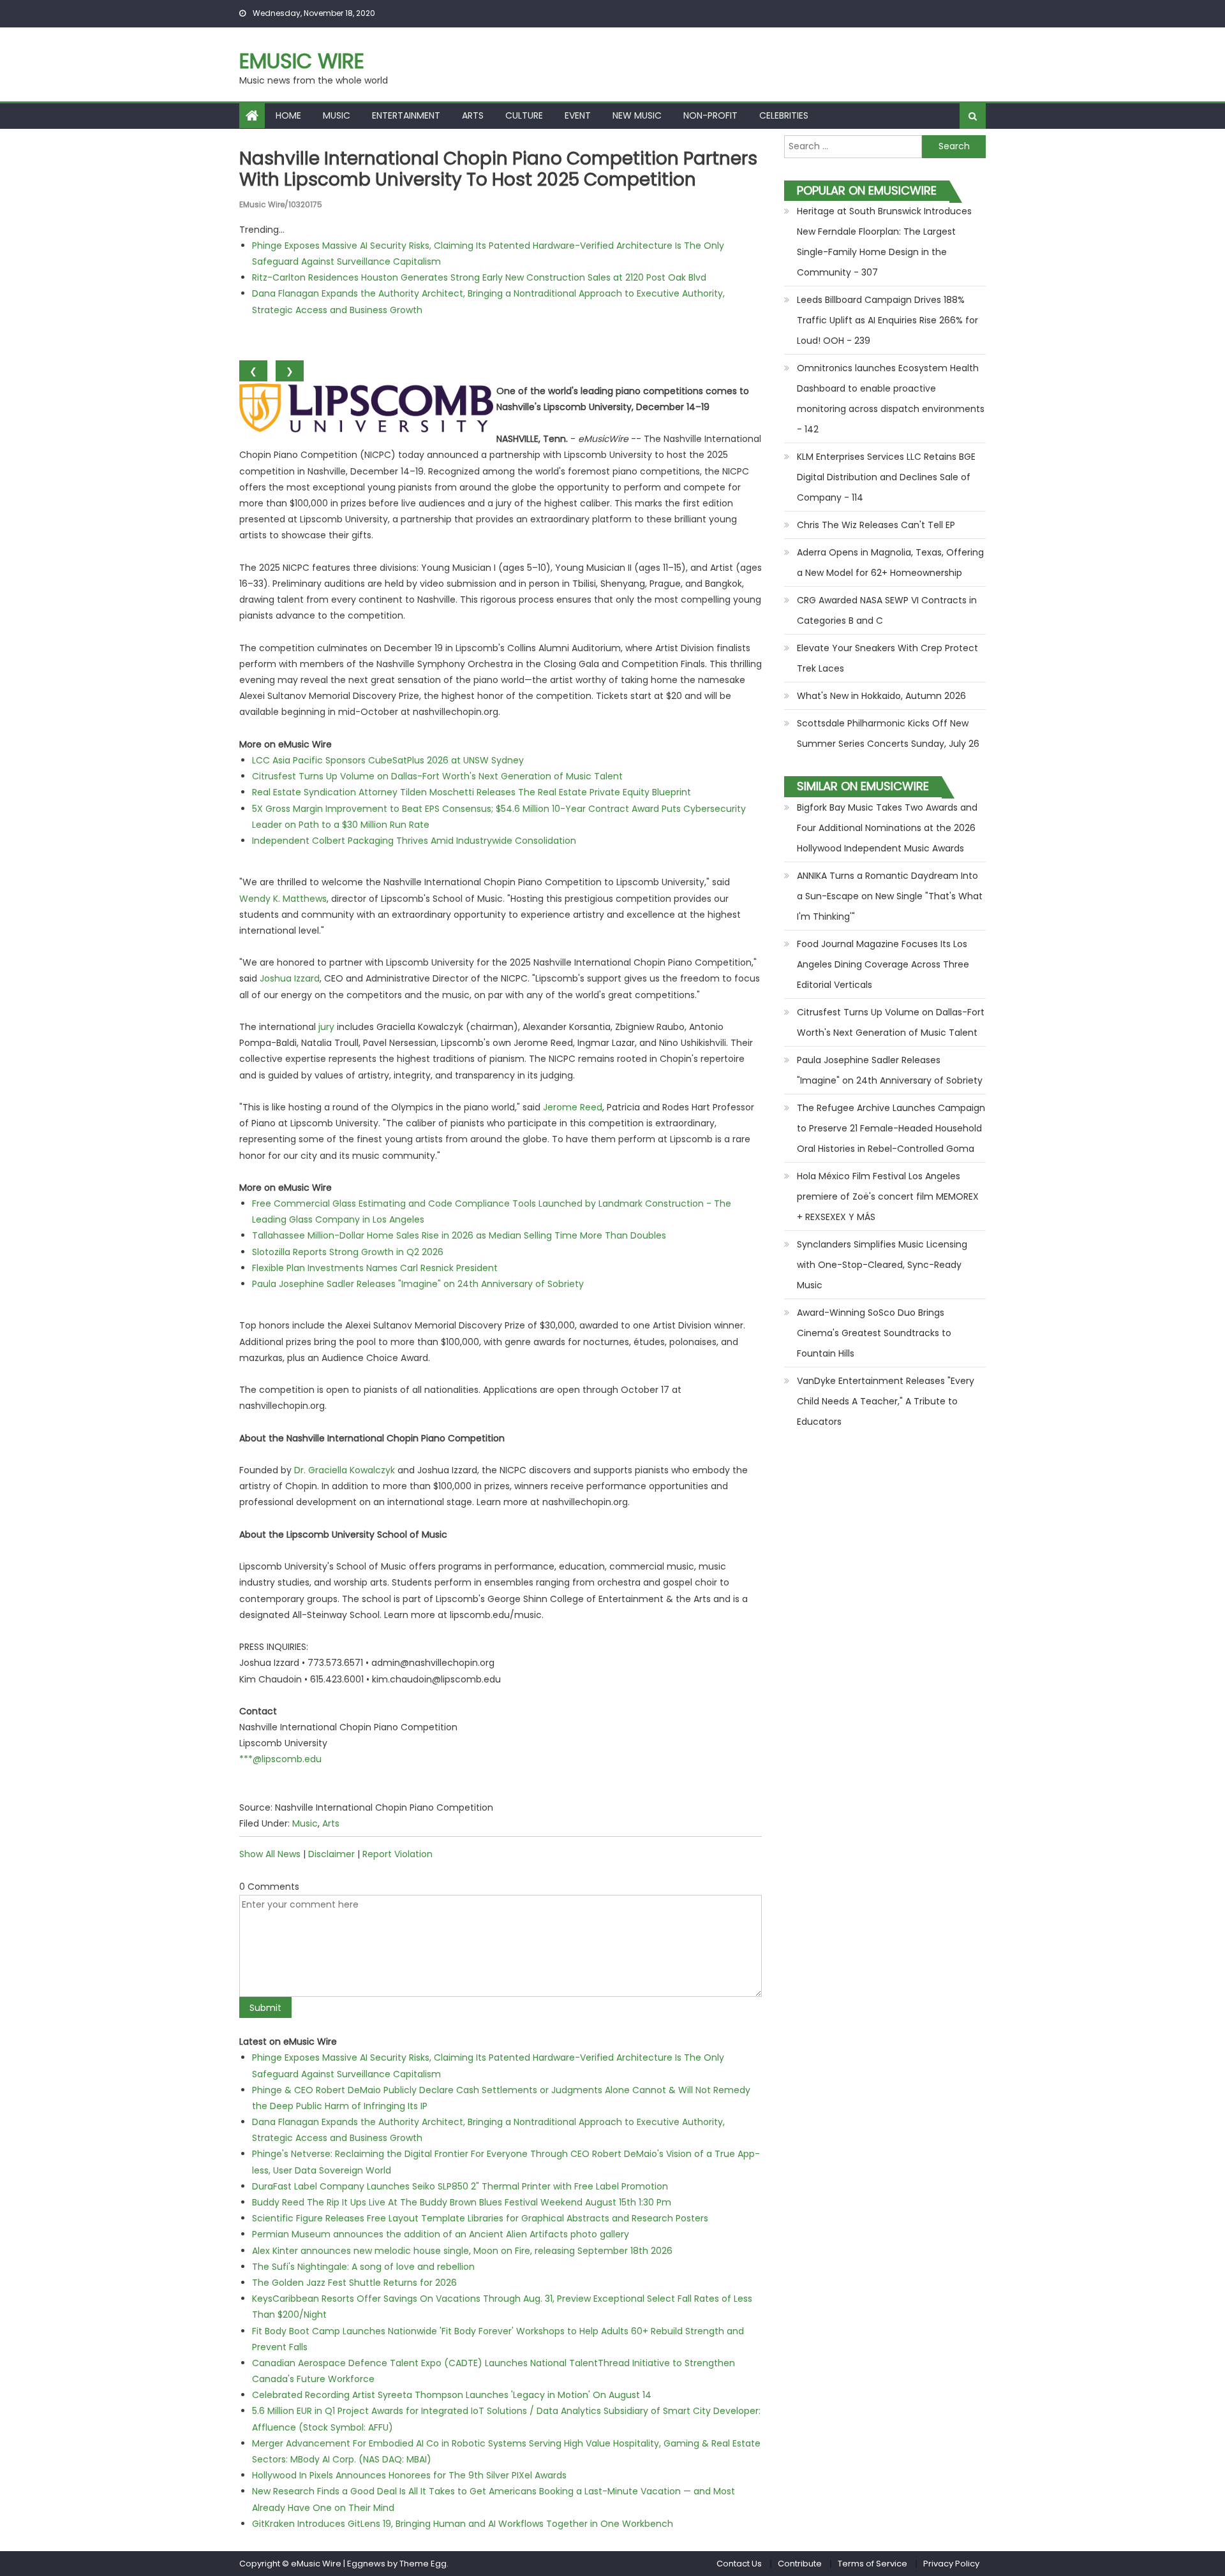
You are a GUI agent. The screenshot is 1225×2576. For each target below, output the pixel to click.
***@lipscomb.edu (280, 1759)
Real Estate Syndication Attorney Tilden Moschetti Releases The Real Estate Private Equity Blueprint (471, 792)
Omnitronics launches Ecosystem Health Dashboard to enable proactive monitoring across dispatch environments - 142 (891, 399)
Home (288, 115)
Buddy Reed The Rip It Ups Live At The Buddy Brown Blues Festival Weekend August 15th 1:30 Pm (462, 2202)
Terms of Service (872, 2564)
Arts (473, 115)
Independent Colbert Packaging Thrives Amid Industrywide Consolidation (414, 841)
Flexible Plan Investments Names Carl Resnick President (375, 1268)
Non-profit (710, 115)
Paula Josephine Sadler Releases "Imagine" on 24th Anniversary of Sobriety (418, 1284)
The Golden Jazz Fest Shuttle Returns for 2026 (354, 2283)
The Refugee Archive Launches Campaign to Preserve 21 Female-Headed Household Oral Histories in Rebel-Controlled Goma (891, 1128)
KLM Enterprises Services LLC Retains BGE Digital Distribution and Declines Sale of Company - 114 (886, 477)
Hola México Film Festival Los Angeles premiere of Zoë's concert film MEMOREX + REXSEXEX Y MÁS (888, 1196)
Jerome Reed (573, 1107)
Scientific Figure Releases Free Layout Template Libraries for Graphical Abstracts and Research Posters (480, 2218)
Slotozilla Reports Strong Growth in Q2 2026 (348, 1252)
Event (578, 115)
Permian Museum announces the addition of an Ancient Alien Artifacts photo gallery (441, 2234)
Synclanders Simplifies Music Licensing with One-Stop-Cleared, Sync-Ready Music (882, 1265)
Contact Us (739, 2564)
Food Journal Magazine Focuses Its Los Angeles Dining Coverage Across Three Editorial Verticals (883, 964)
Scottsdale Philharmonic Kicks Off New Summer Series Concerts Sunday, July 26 (888, 733)
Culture (524, 115)
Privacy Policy (951, 2564)
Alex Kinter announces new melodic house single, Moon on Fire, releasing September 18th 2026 (462, 2251)
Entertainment (406, 115)
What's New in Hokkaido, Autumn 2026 (881, 696)
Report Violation (397, 1854)
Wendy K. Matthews (283, 899)
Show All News (270, 1854)
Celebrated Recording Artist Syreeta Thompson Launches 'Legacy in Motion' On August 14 (452, 2395)
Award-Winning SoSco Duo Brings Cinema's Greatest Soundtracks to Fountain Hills (874, 1333)
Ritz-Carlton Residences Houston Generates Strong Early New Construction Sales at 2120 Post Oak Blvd (479, 277)
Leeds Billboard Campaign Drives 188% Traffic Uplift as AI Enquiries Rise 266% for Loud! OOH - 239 (887, 320)
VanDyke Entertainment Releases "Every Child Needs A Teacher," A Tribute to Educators (886, 1401)
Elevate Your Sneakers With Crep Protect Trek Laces (887, 658)
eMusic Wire (302, 61)
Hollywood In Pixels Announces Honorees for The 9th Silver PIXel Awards (409, 2475)
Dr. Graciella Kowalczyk (345, 1470)
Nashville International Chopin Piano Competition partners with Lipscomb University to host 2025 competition (498, 169)
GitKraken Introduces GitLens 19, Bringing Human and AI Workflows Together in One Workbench (463, 2524)
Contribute (800, 2564)
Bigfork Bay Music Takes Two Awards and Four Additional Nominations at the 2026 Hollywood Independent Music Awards (887, 828)
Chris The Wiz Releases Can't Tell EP (876, 525)
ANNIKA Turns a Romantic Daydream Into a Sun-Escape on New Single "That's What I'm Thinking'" (890, 896)
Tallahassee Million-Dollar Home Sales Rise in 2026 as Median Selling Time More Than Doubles (459, 1235)
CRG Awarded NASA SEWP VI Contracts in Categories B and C (887, 610)
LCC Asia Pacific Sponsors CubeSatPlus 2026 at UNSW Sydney (388, 760)
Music (337, 115)
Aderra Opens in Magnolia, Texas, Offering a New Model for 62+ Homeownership (890, 563)
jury (326, 1027)
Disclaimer (331, 1854)
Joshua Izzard (290, 978)
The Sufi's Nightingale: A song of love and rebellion (363, 2267)
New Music (637, 115)
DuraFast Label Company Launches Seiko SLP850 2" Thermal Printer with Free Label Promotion (460, 2186)
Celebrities (784, 115)
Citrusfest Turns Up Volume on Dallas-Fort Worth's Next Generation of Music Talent (437, 776)
